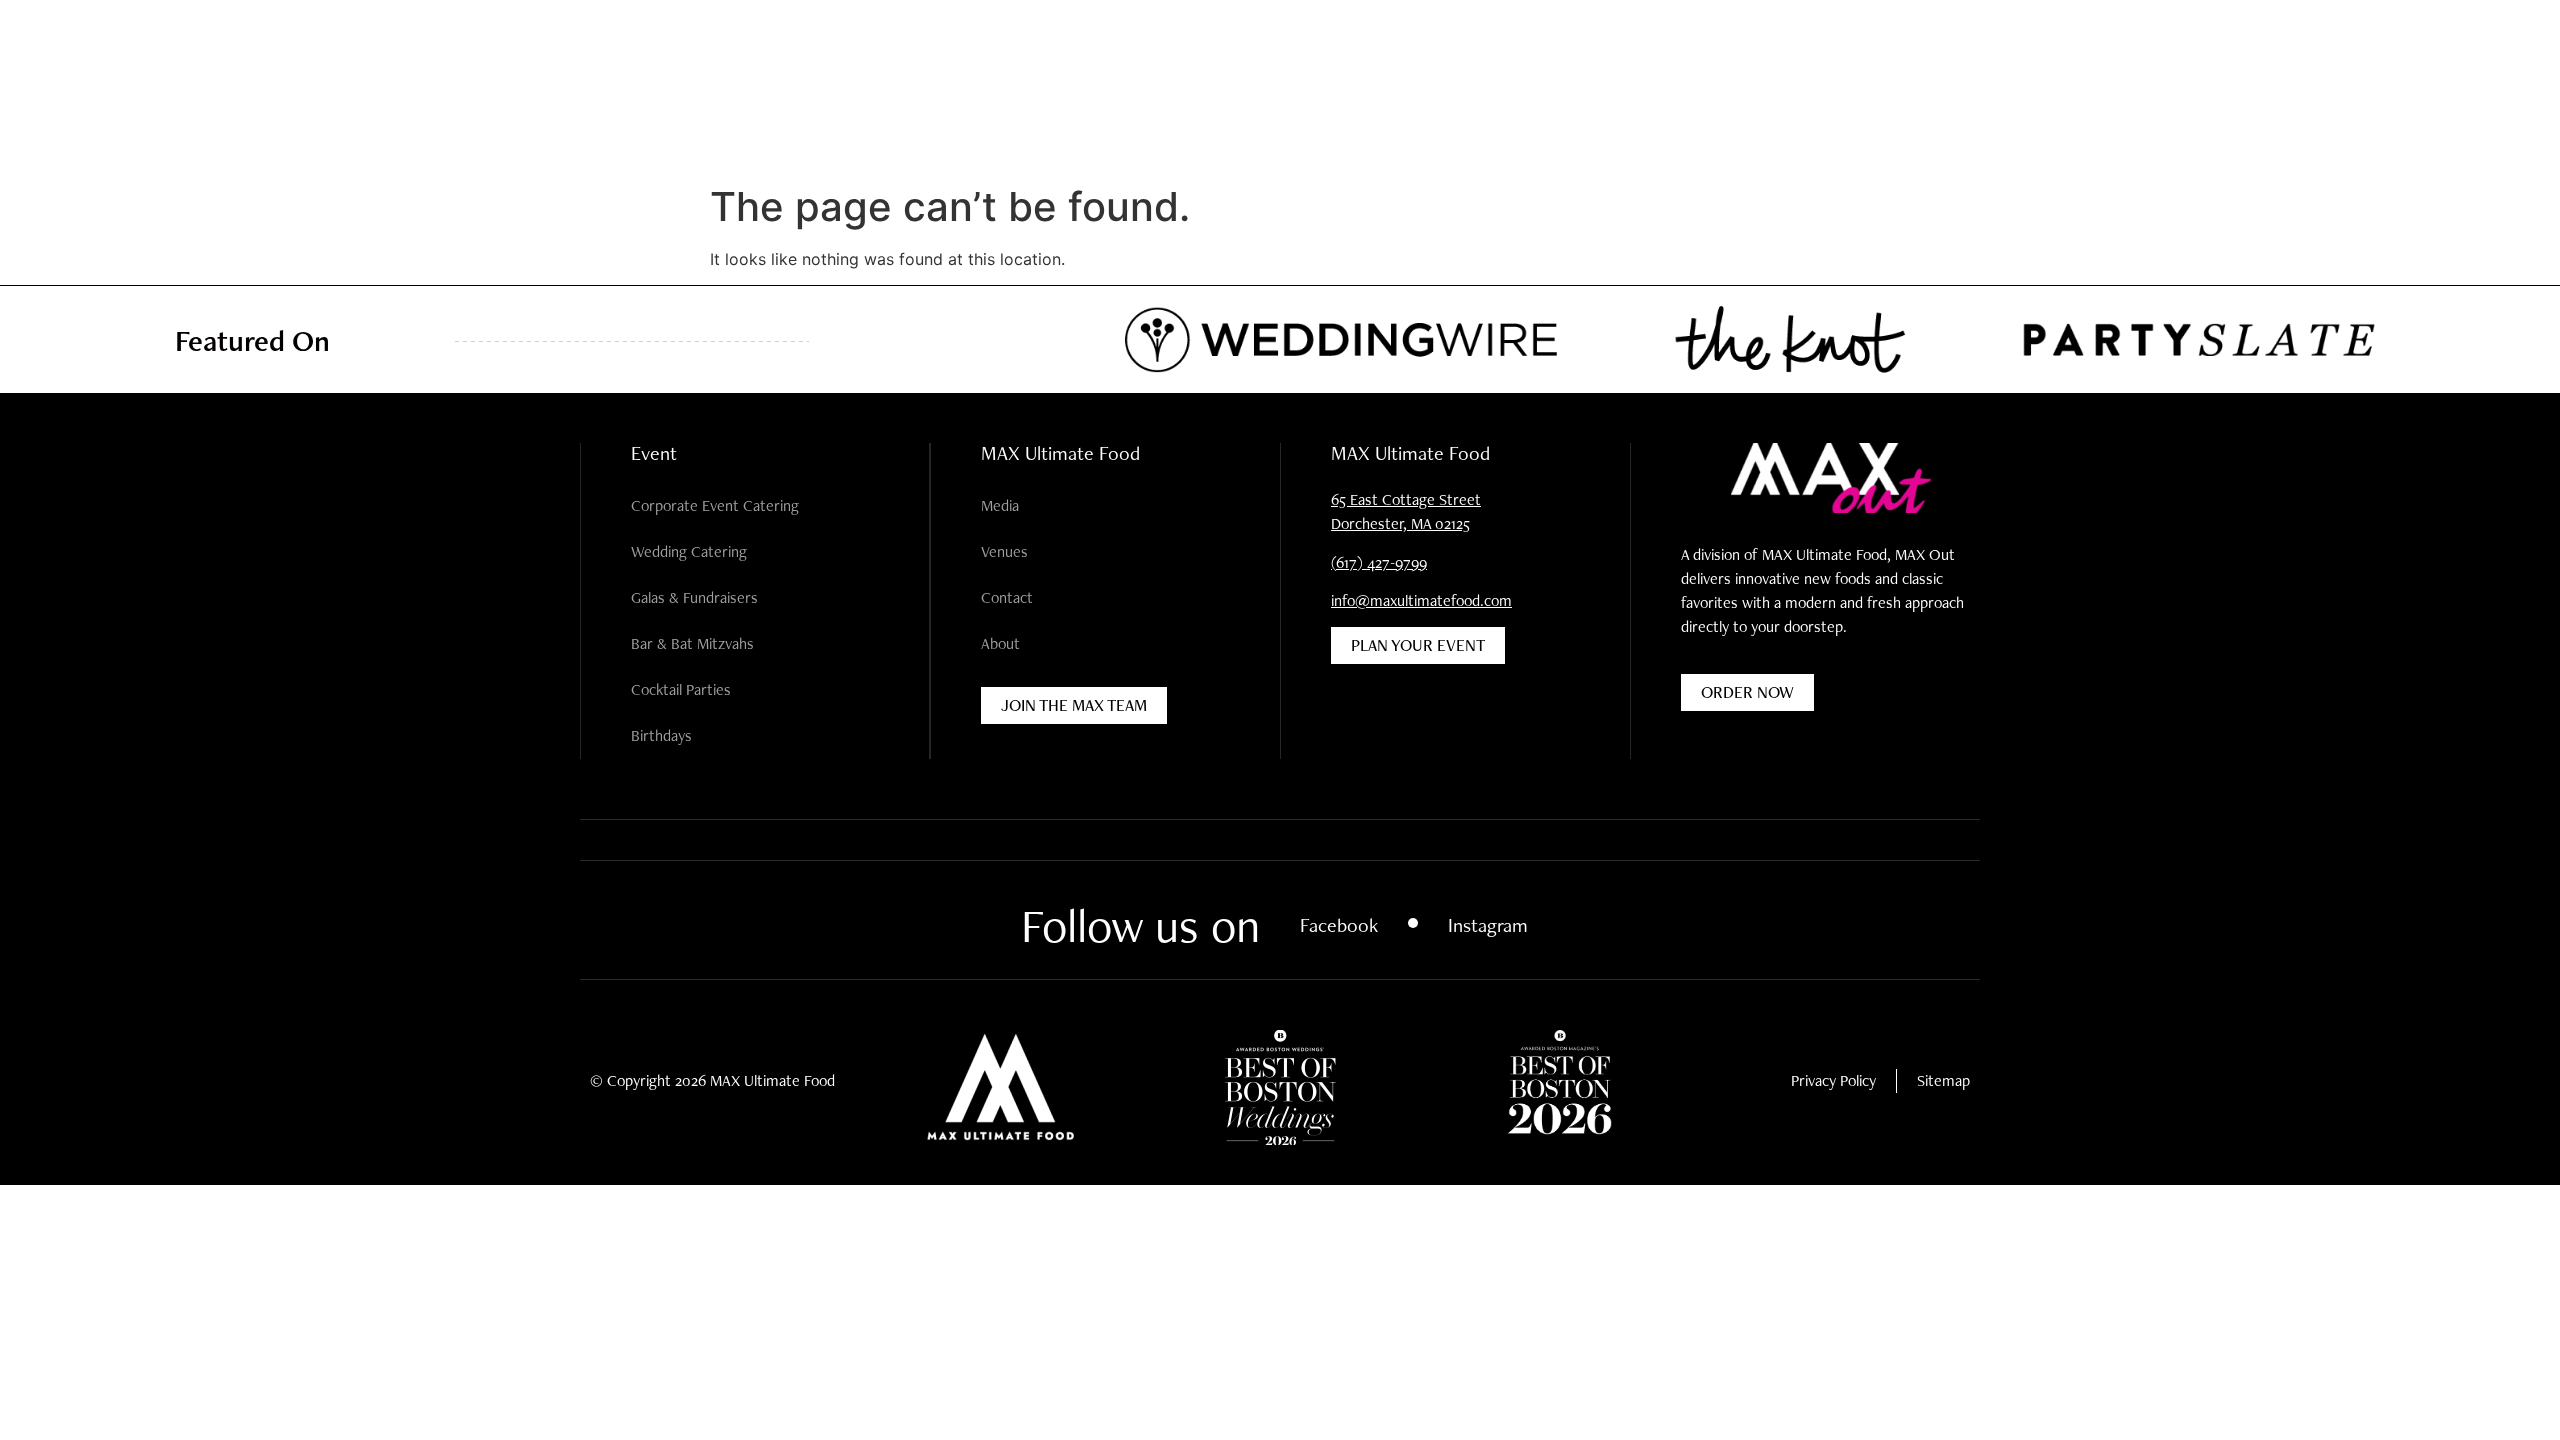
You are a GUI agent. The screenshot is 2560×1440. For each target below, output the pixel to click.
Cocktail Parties (681, 689)
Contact (1007, 597)
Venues (1004, 551)
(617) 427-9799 (1379, 562)
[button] (92, 83)
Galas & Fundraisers (694, 597)
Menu (44, 82)
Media (1000, 505)
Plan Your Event (2384, 82)
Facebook (1339, 925)
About (1000, 643)
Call (2499, 82)
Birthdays (661, 735)
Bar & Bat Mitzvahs (692, 643)
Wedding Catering (689, 551)
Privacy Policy (1833, 1080)
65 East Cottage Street (1406, 499)
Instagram (1488, 925)
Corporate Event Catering (715, 505)
